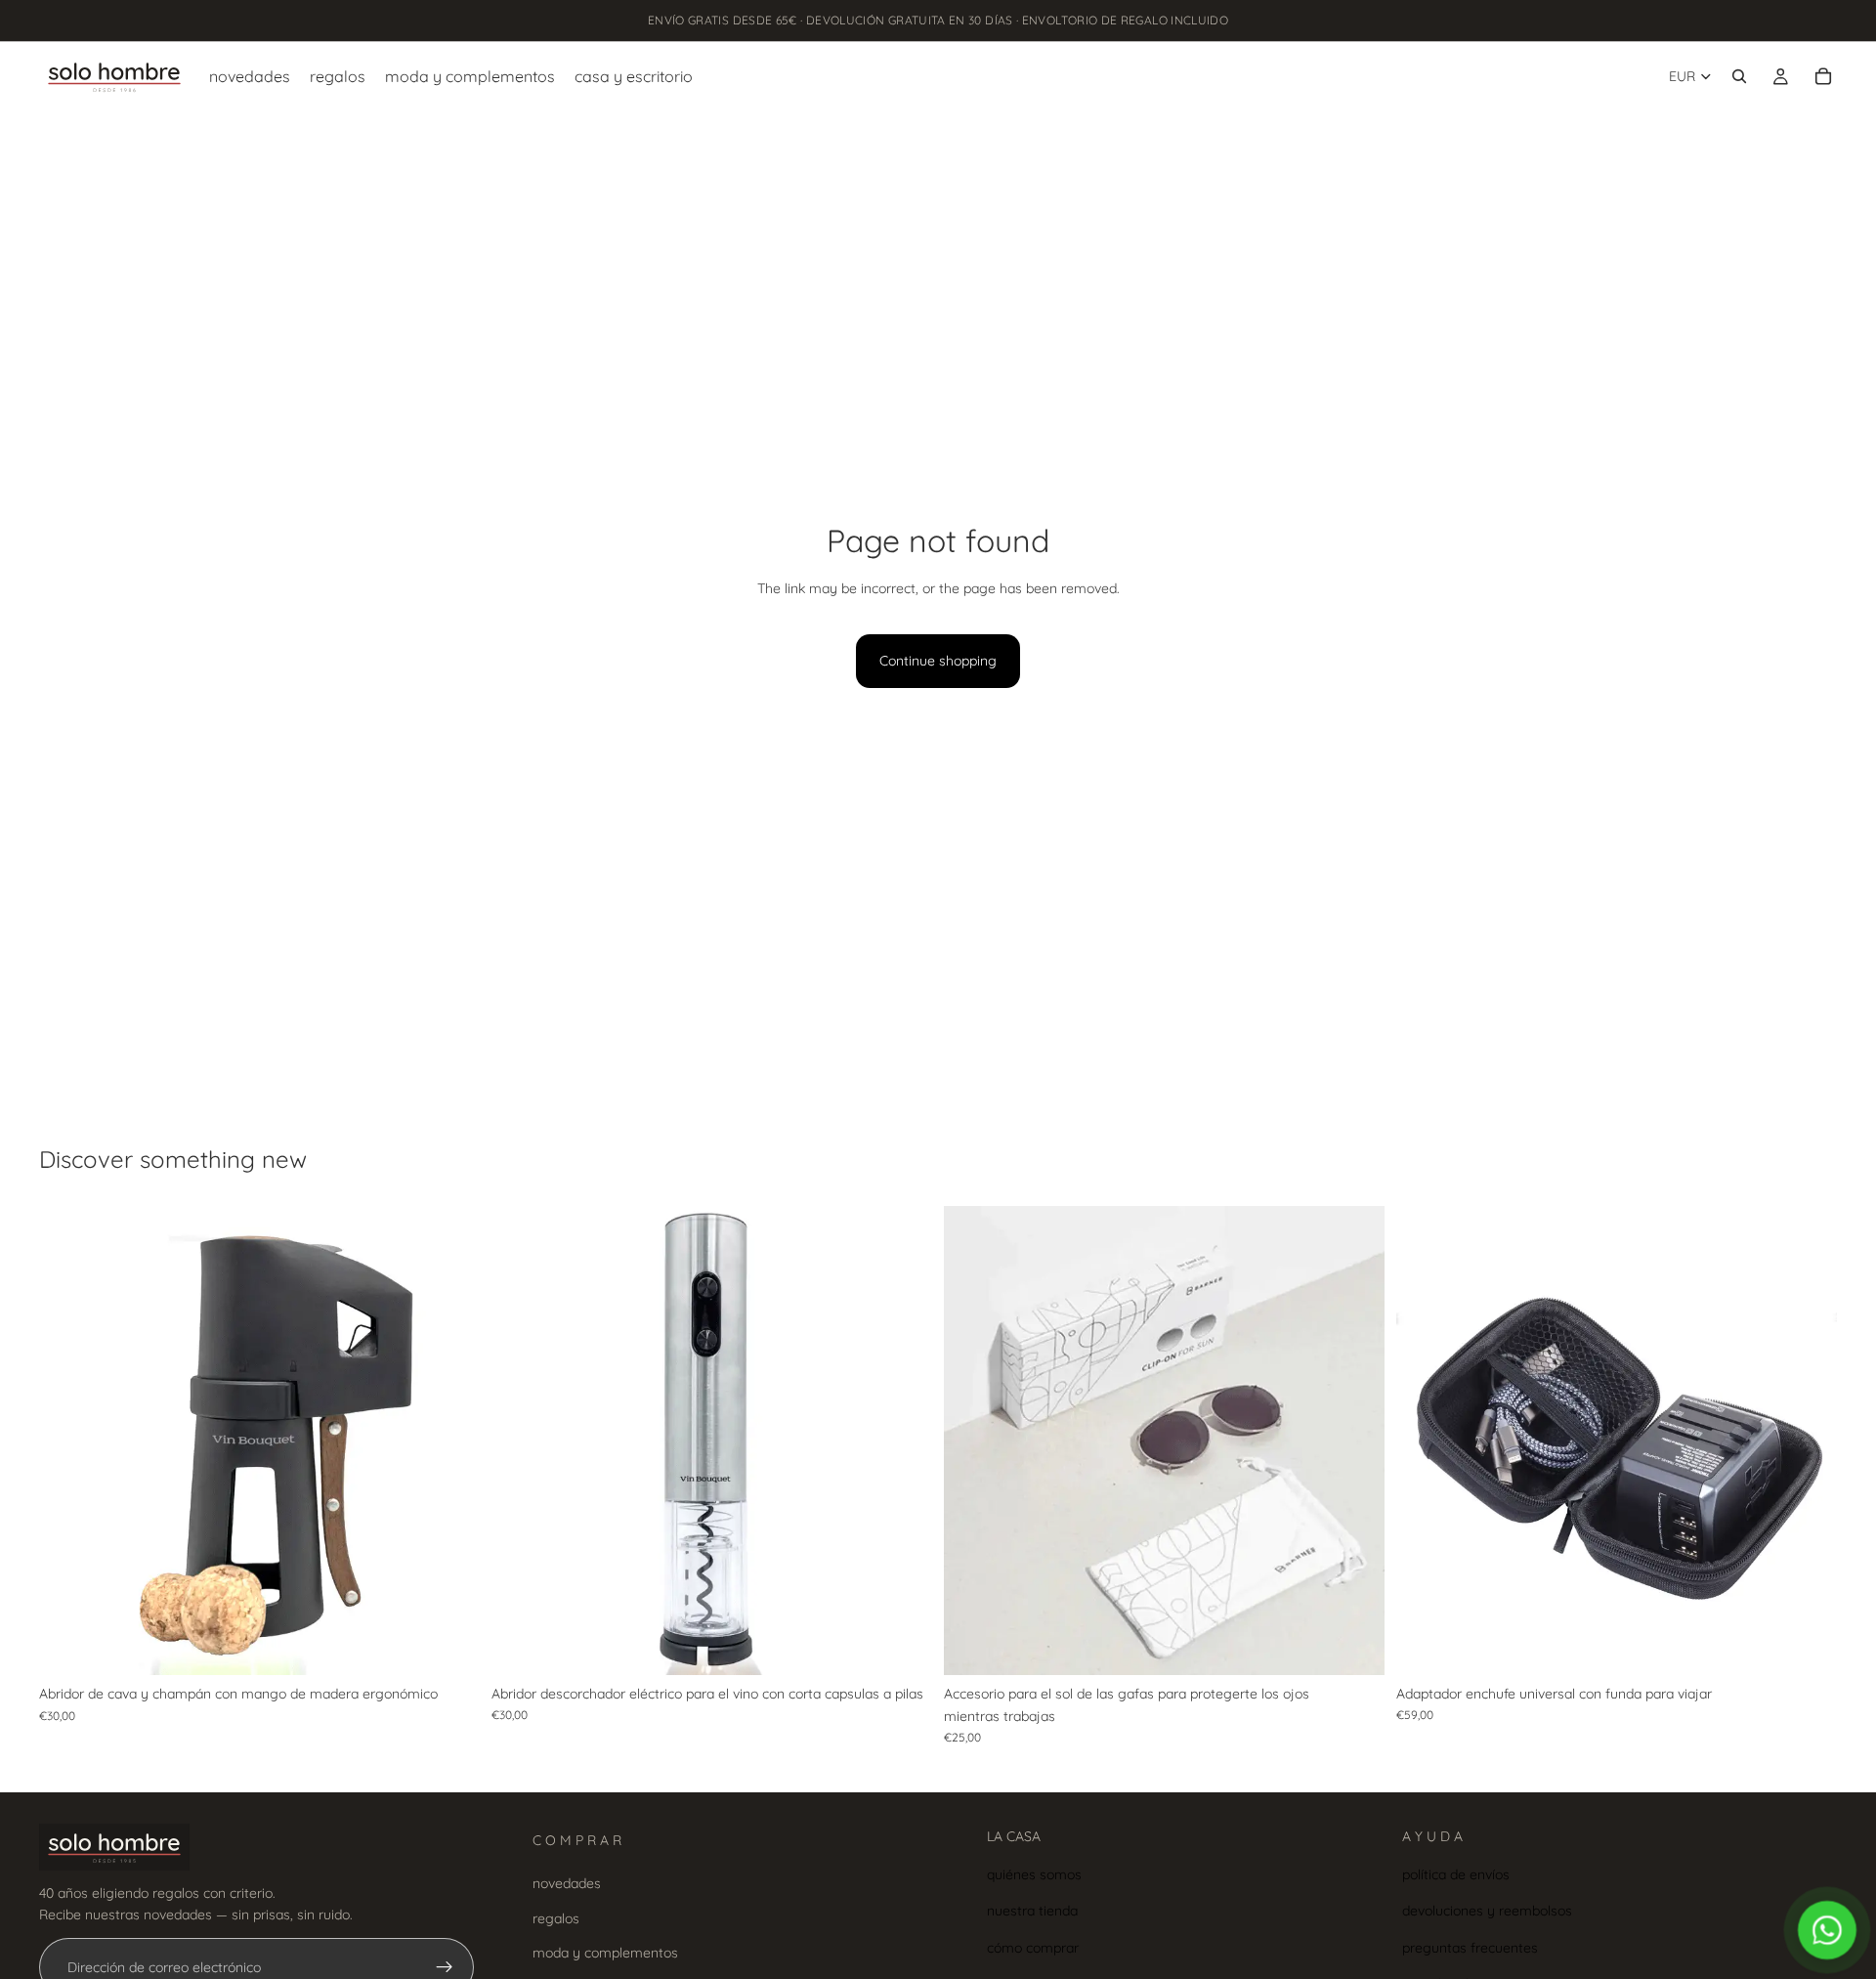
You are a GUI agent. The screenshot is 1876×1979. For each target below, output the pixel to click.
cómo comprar (1033, 1947)
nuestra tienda (1032, 1911)
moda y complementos (605, 1953)
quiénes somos (1034, 1873)
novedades (567, 1883)
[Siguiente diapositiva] (450, 1441)
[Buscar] (1739, 76)
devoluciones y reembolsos (1487, 1911)
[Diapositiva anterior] (68, 1441)
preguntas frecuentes (1470, 1947)
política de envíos (1456, 1873)
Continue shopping (938, 661)
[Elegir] (1354, 1646)
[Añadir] (449, 1646)
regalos (556, 1917)
